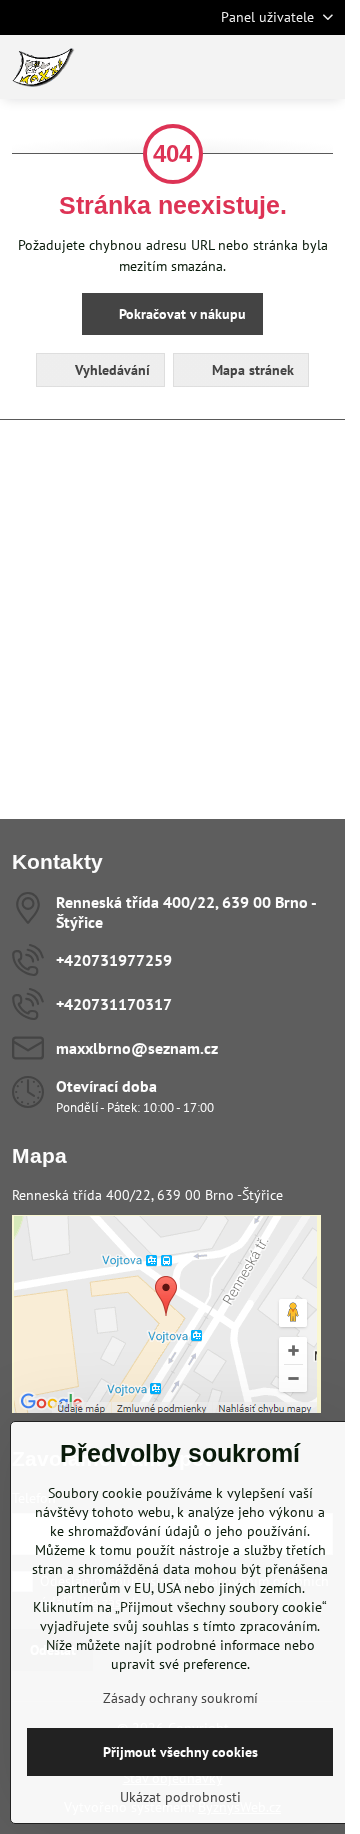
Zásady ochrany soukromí (180, 1698)
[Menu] (321, 67)
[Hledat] (225, 67)
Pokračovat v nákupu (180, 314)
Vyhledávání (110, 370)
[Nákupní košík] (273, 67)
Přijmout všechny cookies (180, 1752)
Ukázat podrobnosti (180, 1797)
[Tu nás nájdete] (166, 1408)
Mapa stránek (251, 370)
